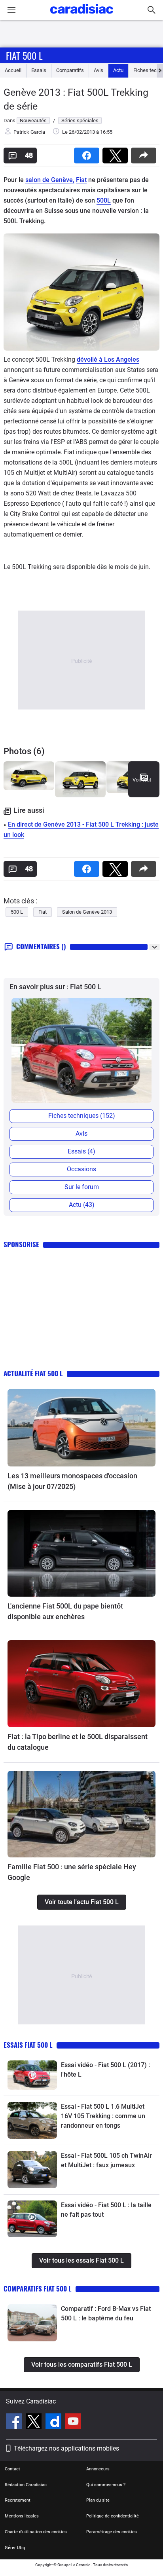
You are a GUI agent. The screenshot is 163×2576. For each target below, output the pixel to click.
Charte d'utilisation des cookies (36, 2532)
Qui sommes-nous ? (106, 2485)
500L (104, 200)
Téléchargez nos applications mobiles (66, 2448)
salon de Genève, (50, 180)
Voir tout (142, 780)
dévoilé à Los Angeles (108, 359)
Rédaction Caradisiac (26, 2485)
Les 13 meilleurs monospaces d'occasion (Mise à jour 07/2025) (72, 1481)
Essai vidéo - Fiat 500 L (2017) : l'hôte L (105, 2070)
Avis (99, 70)
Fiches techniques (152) (82, 1116)
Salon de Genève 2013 (87, 912)
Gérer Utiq (15, 2548)
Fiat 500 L (24, 55)
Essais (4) (81, 1151)
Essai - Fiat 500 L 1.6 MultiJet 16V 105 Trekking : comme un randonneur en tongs (103, 2116)
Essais (39, 70)
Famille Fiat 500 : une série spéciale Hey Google (72, 1872)
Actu (118, 70)
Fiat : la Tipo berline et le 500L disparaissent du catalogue (78, 1742)
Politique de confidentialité (113, 2516)
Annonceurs (98, 2469)
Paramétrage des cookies (112, 2532)
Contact (12, 2469)
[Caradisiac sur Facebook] (15, 2422)
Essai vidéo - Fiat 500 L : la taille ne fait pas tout (106, 2210)
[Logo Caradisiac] (82, 16)
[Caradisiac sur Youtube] (73, 2422)
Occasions (81, 1169)
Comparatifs (70, 70)
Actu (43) (82, 1205)
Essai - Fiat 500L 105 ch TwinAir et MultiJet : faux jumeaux (106, 2160)
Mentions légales (22, 2516)
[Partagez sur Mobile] (145, 153)
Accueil (13, 70)
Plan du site (98, 2500)
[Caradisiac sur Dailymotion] (54, 2422)
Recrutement (18, 2500)
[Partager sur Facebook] (88, 153)
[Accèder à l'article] (81, 1428)
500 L (17, 912)
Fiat (81, 180)
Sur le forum (82, 1187)
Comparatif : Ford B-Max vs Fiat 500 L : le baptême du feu (106, 2313)
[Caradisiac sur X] (35, 2422)
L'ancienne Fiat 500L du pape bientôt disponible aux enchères (65, 1611)
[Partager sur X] (117, 153)
